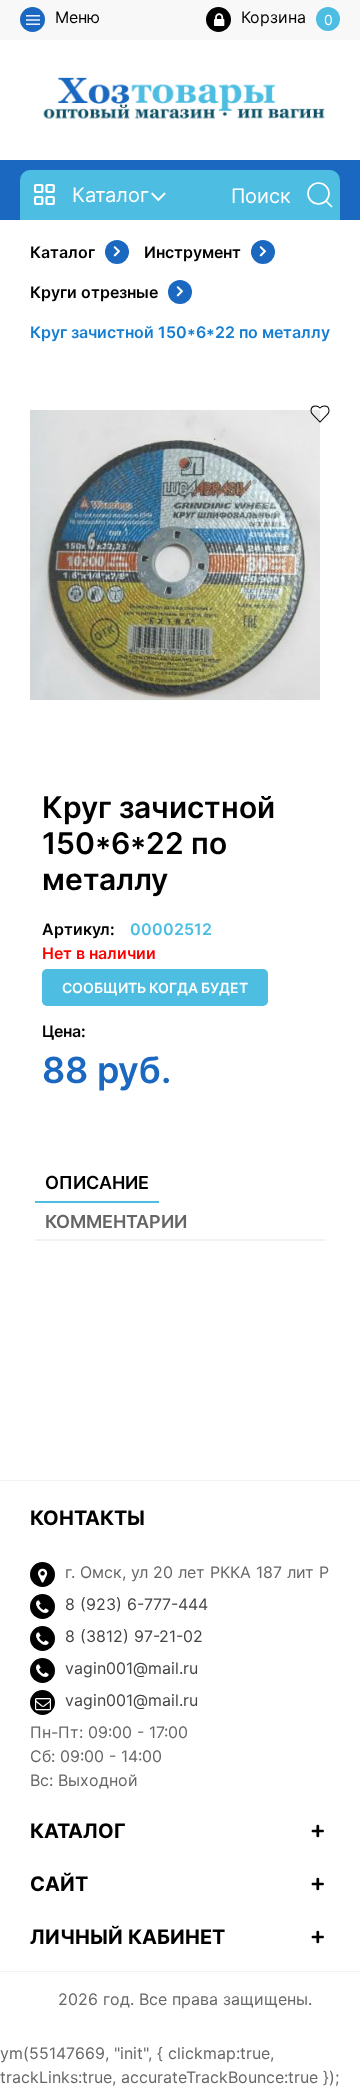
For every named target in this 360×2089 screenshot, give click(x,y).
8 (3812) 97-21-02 (134, 1636)
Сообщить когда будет (155, 987)
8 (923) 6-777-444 (136, 1604)
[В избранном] (320, 412)
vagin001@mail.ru (131, 1668)
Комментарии (116, 1221)
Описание (97, 1182)
